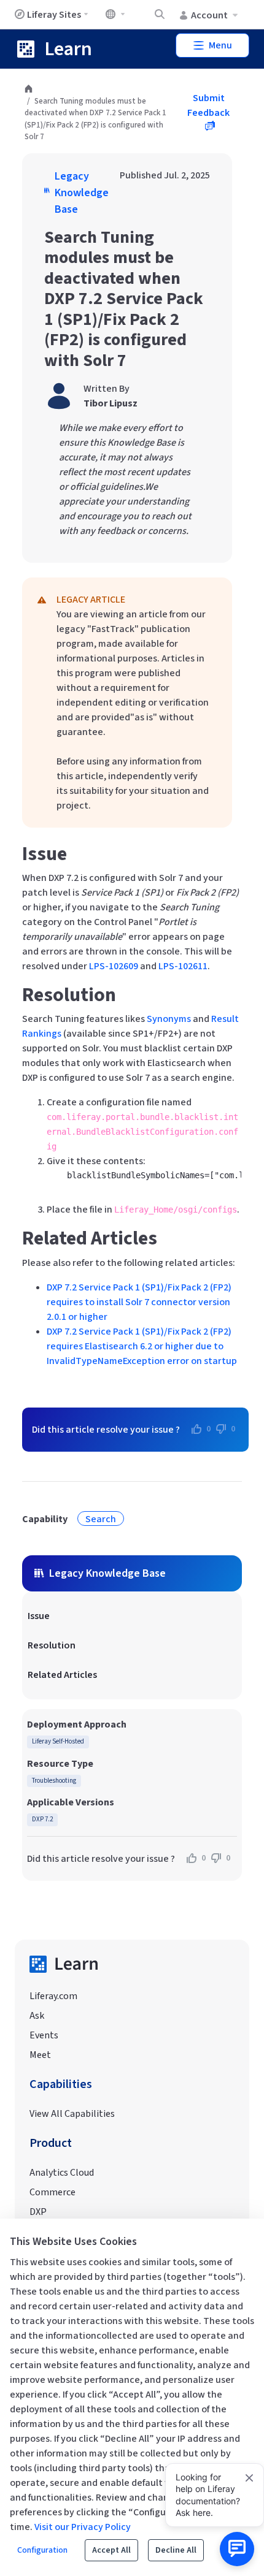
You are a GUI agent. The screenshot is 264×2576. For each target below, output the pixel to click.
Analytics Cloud (62, 2173)
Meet (40, 2055)
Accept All (111, 2550)
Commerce (52, 2192)
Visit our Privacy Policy (83, 2527)
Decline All (176, 2550)
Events (44, 2035)
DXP (38, 2212)
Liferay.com (53, 1996)
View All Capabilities (72, 2114)
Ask (37, 2016)
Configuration (42, 2550)
